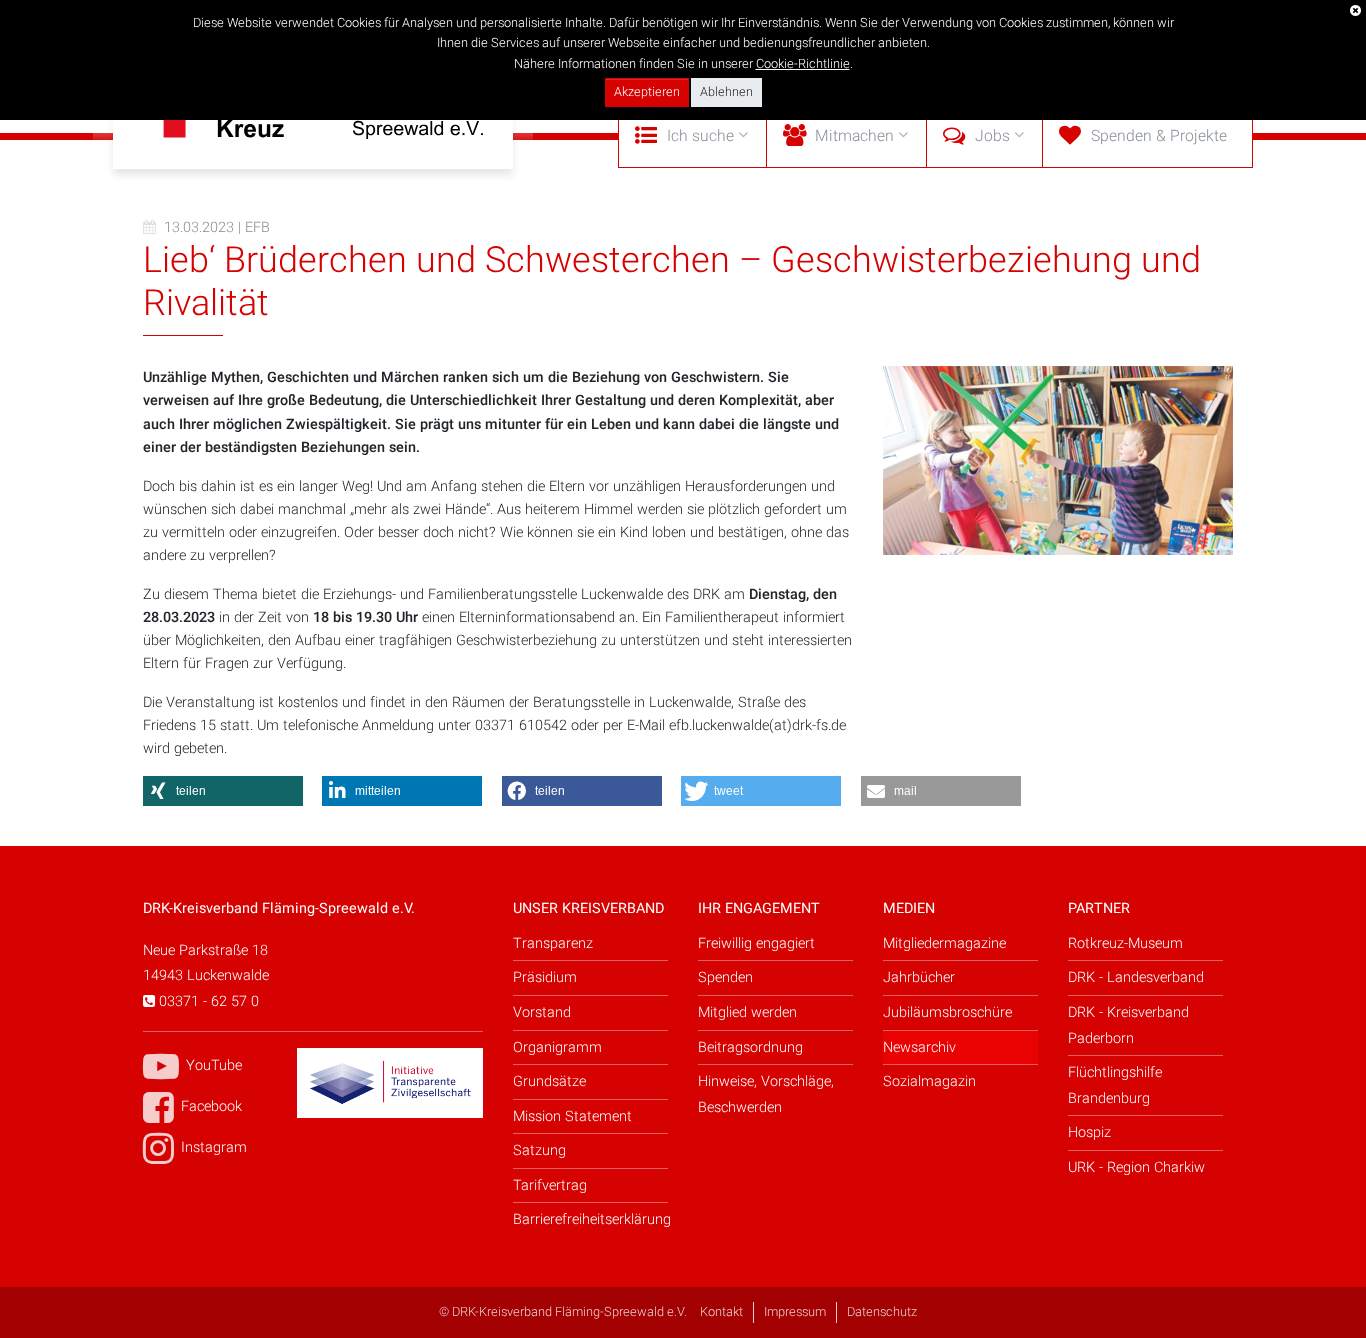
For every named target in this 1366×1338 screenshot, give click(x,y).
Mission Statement (572, 1116)
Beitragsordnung (750, 1047)
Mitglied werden (747, 1012)
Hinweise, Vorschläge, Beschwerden (766, 1094)
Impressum (795, 1312)
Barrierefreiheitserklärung (590, 1219)
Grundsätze (549, 1081)
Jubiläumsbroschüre (947, 1012)
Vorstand (542, 1012)
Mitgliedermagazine (944, 943)
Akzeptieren (647, 92)
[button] (223, 791)
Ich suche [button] (700, 136)
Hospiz (1089, 1132)
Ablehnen (726, 92)
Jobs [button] (992, 136)
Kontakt (721, 1312)
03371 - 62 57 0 (207, 1001)
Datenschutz (882, 1312)
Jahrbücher (919, 977)
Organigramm (557, 1047)
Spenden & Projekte (1159, 136)
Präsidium (545, 977)
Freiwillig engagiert (756, 943)
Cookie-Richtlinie (803, 64)
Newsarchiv (919, 1047)
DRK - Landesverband (1136, 977)
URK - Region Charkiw (1136, 1167)
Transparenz (553, 943)
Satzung (539, 1150)
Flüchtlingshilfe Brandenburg (1115, 1085)
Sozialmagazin (929, 1081)
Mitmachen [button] (854, 136)
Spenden (725, 977)
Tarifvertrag (550, 1185)
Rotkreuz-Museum (1125, 943)
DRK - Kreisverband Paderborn (1128, 1025)
